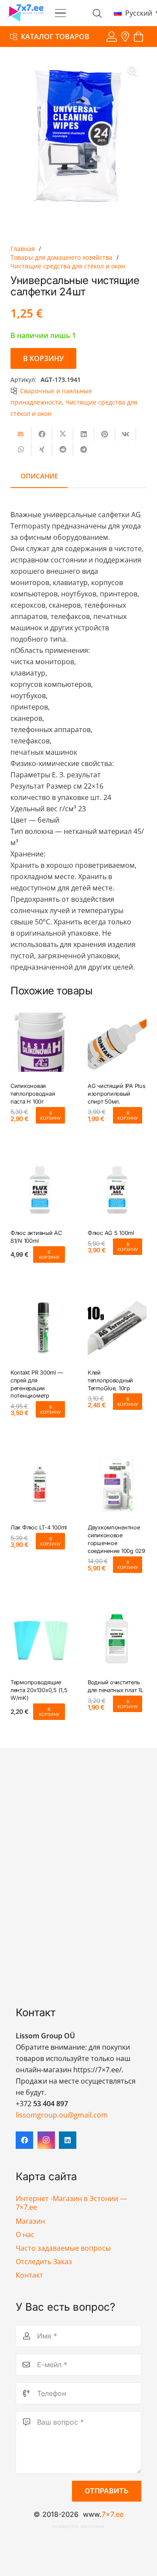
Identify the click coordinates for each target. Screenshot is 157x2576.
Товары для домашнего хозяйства (61, 257)
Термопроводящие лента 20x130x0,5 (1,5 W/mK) (39, 1690)
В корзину (43, 358)
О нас (25, 2235)
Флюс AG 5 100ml (111, 1233)
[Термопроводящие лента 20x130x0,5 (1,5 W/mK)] (40, 1639)
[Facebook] (24, 2140)
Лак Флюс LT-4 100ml (39, 1527)
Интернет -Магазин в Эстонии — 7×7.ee (71, 2203)
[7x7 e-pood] (26, 13)
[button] (60, 13)
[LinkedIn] (68, 2140)
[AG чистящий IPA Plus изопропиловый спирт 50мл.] (117, 1042)
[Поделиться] (42, 434)
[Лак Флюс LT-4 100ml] (40, 1484)
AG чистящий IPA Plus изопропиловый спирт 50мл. (117, 1094)
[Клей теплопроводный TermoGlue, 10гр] (117, 1329)
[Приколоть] (105, 434)
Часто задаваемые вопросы (63, 2248)
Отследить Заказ (44, 2262)
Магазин (30, 2221)
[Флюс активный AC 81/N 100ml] (40, 1189)
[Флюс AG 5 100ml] (117, 1189)
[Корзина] (138, 37)
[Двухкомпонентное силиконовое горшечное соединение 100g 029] (117, 1484)
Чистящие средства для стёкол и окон (68, 266)
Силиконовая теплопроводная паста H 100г (32, 1094)
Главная (23, 249)
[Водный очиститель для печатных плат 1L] (117, 1639)
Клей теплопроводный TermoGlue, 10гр (110, 1380)
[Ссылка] (112, 36)
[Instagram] (46, 2140)
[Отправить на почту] (21, 434)
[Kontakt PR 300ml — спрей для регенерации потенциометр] (40, 1329)
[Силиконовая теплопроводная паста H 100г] (40, 1042)
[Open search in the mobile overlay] (97, 13)
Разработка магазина (78, 2527)
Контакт (29, 2275)
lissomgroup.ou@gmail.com (62, 2115)
